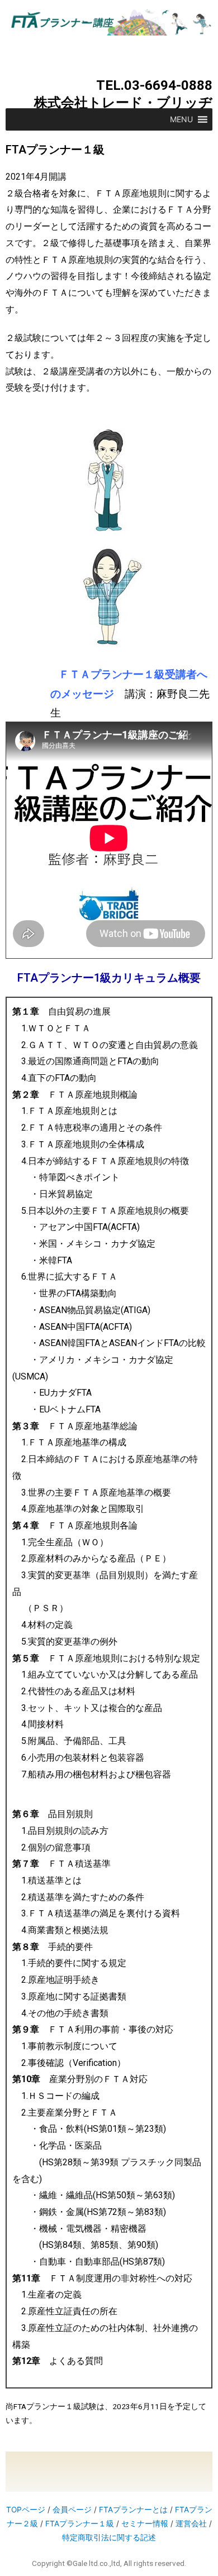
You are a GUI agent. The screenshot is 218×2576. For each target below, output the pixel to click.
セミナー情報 (145, 2524)
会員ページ (72, 2510)
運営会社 (191, 2524)
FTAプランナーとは (133, 2510)
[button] (181, 119)
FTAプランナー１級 (80, 2524)
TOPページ (26, 2510)
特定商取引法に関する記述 (109, 2537)
